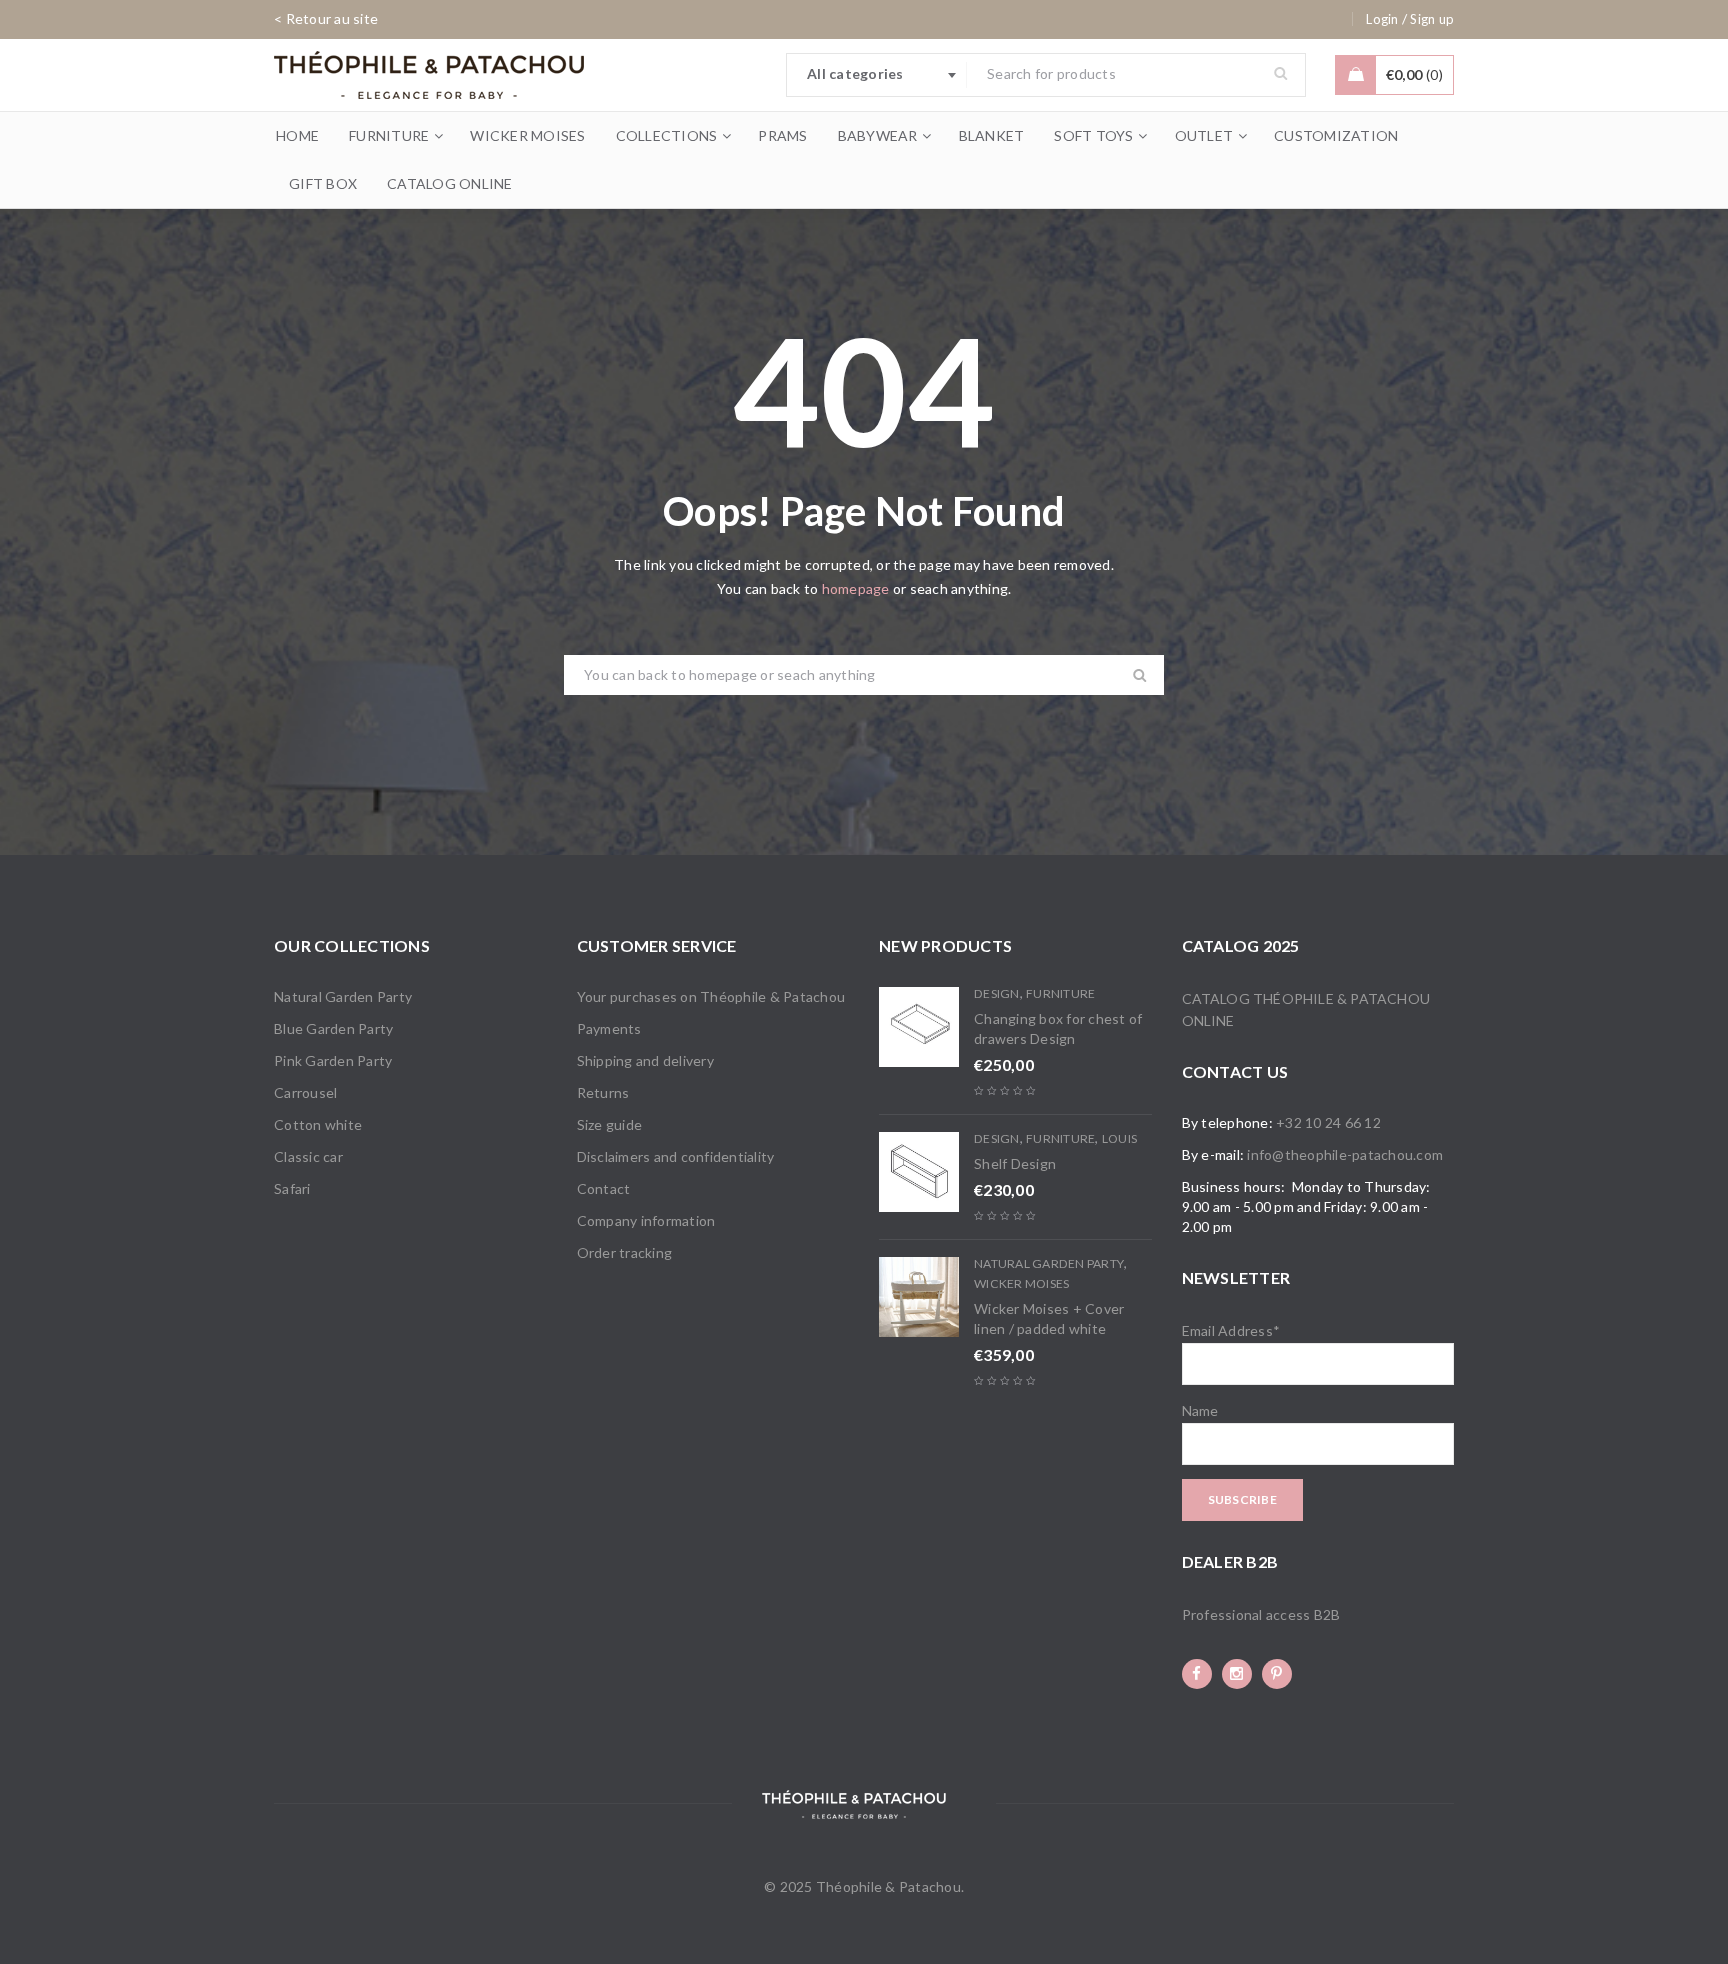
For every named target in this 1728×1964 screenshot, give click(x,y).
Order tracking (625, 1252)
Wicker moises (1021, 1283)
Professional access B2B (1261, 1614)
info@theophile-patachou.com (1345, 1154)
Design (997, 993)
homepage (856, 588)
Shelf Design (1015, 1163)
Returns (603, 1092)
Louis (1119, 1138)
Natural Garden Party (343, 996)
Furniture (1060, 993)
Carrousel (305, 1092)
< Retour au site (326, 18)
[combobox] (877, 75)
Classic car (308, 1156)
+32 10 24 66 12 (1328, 1122)
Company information (646, 1220)
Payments (609, 1028)
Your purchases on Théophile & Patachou (711, 996)
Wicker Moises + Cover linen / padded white (1049, 1318)
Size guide (610, 1124)
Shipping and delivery (645, 1060)
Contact (604, 1188)
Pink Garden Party (333, 1060)
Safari (292, 1188)
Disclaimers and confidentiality (676, 1156)
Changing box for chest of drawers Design (1058, 1028)
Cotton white (318, 1124)
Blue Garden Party (333, 1028)
